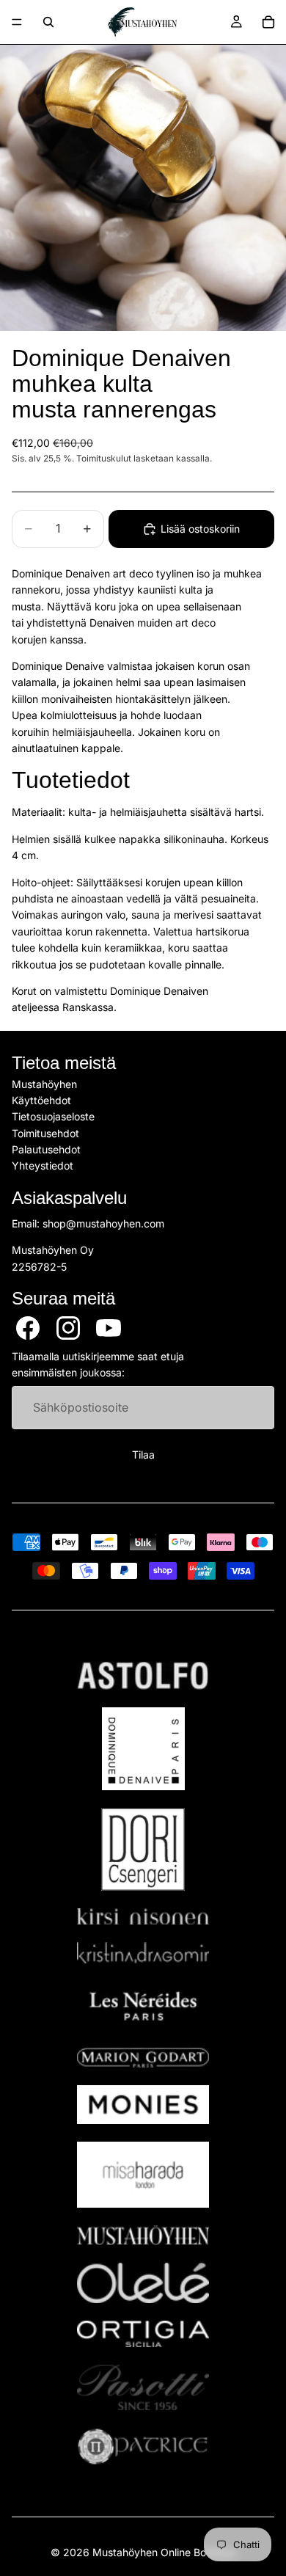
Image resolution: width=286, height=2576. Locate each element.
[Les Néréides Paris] (143, 2006)
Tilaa (143, 1455)
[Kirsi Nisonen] (143, 1917)
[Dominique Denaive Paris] (143, 1749)
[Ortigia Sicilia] (143, 2334)
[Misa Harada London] (143, 2175)
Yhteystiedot (43, 1165)
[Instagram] (68, 1328)
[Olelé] (143, 2283)
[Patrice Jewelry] (143, 2447)
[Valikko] (17, 22)
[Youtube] (109, 1328)
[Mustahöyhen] (143, 2235)
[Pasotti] (143, 2387)
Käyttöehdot (41, 1100)
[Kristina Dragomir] (143, 1953)
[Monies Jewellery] (143, 2105)
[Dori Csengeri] (143, 1849)
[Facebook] (28, 1328)
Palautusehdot (46, 1149)
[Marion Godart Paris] (143, 2058)
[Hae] (48, 22)
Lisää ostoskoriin (200, 529)
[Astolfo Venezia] (143, 1676)
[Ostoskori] (268, 22)
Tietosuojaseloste (53, 1116)
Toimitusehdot (45, 1133)
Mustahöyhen (44, 1083)
